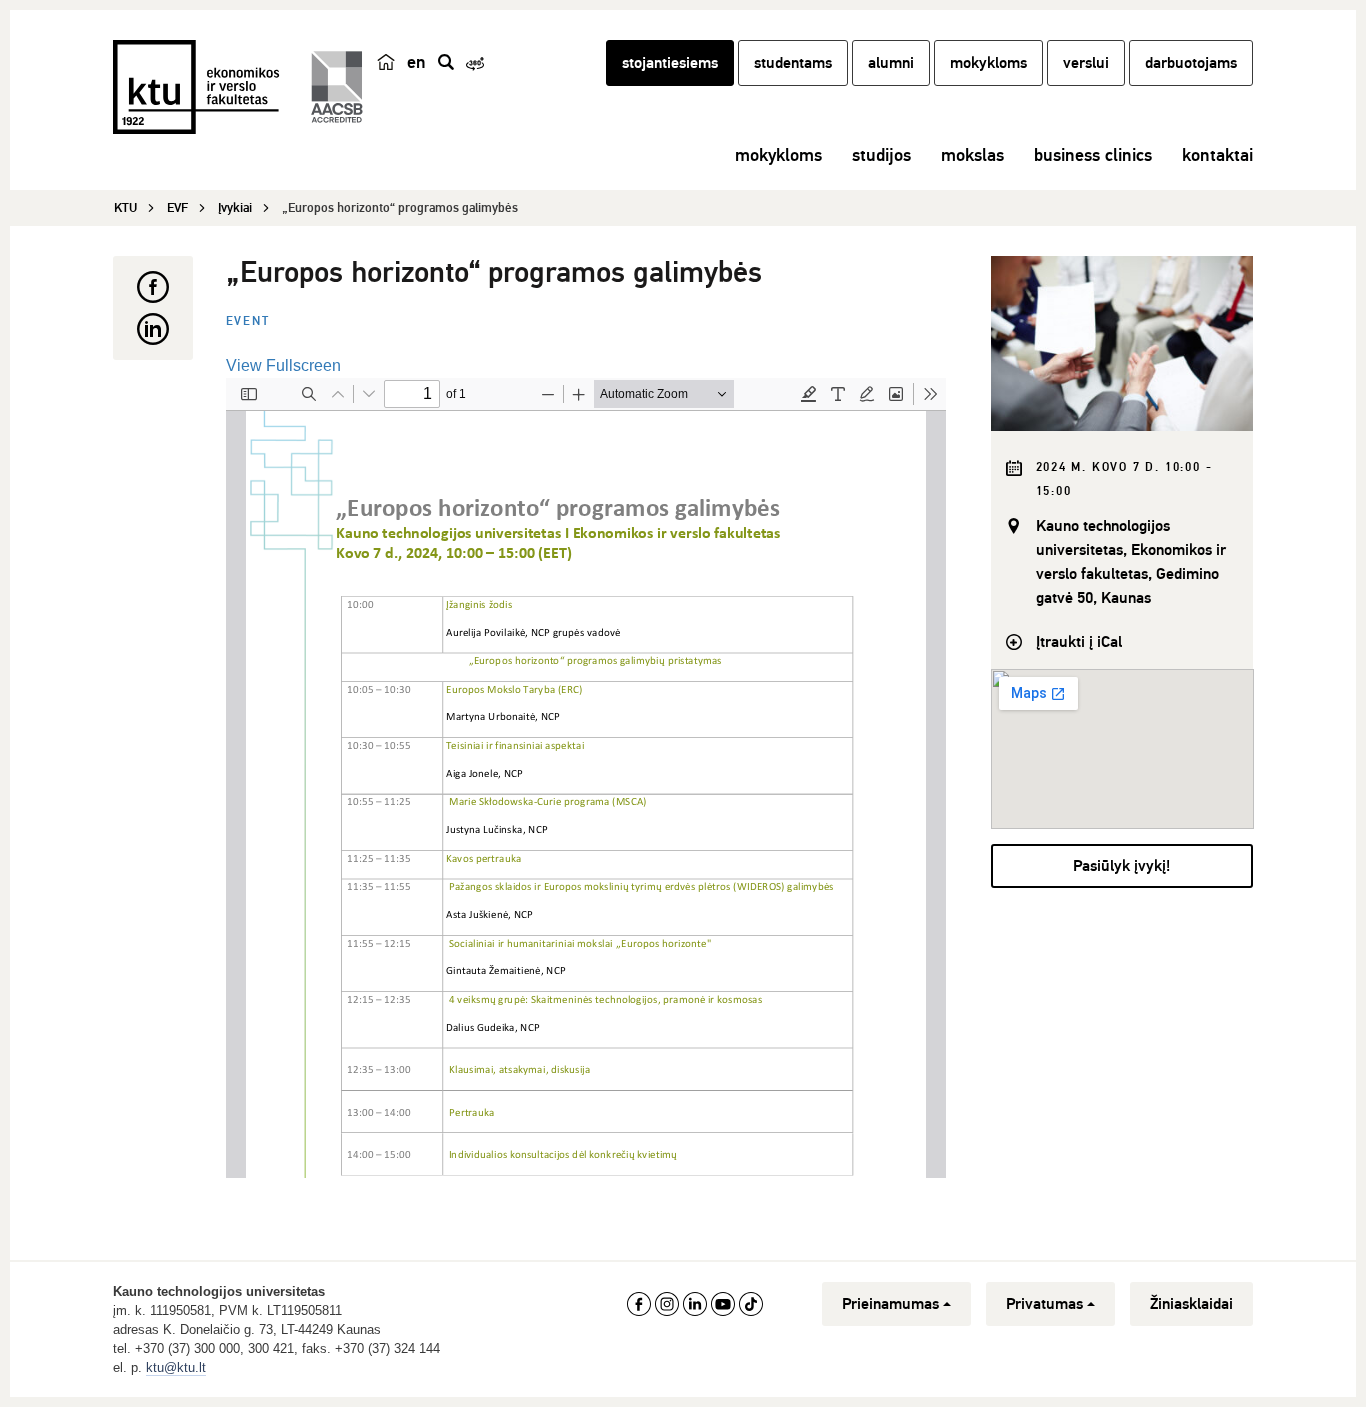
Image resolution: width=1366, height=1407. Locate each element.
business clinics (1093, 155)
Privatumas (1044, 1304)
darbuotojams (1191, 63)
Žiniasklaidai (1191, 1304)
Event (248, 321)
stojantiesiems (670, 63)
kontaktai (1217, 155)
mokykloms (988, 63)
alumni (891, 63)
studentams (793, 63)
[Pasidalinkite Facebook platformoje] (153, 287)
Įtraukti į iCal (1079, 642)
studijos (881, 155)
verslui (1086, 63)
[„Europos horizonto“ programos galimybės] (1122, 343)
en (416, 62)
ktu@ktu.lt (176, 1367)
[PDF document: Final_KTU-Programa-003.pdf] (586, 778)
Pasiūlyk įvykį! (1121, 866)
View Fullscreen (283, 365)
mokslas (972, 155)
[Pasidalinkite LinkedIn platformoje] (153, 329)
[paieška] (446, 62)
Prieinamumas (890, 1304)
